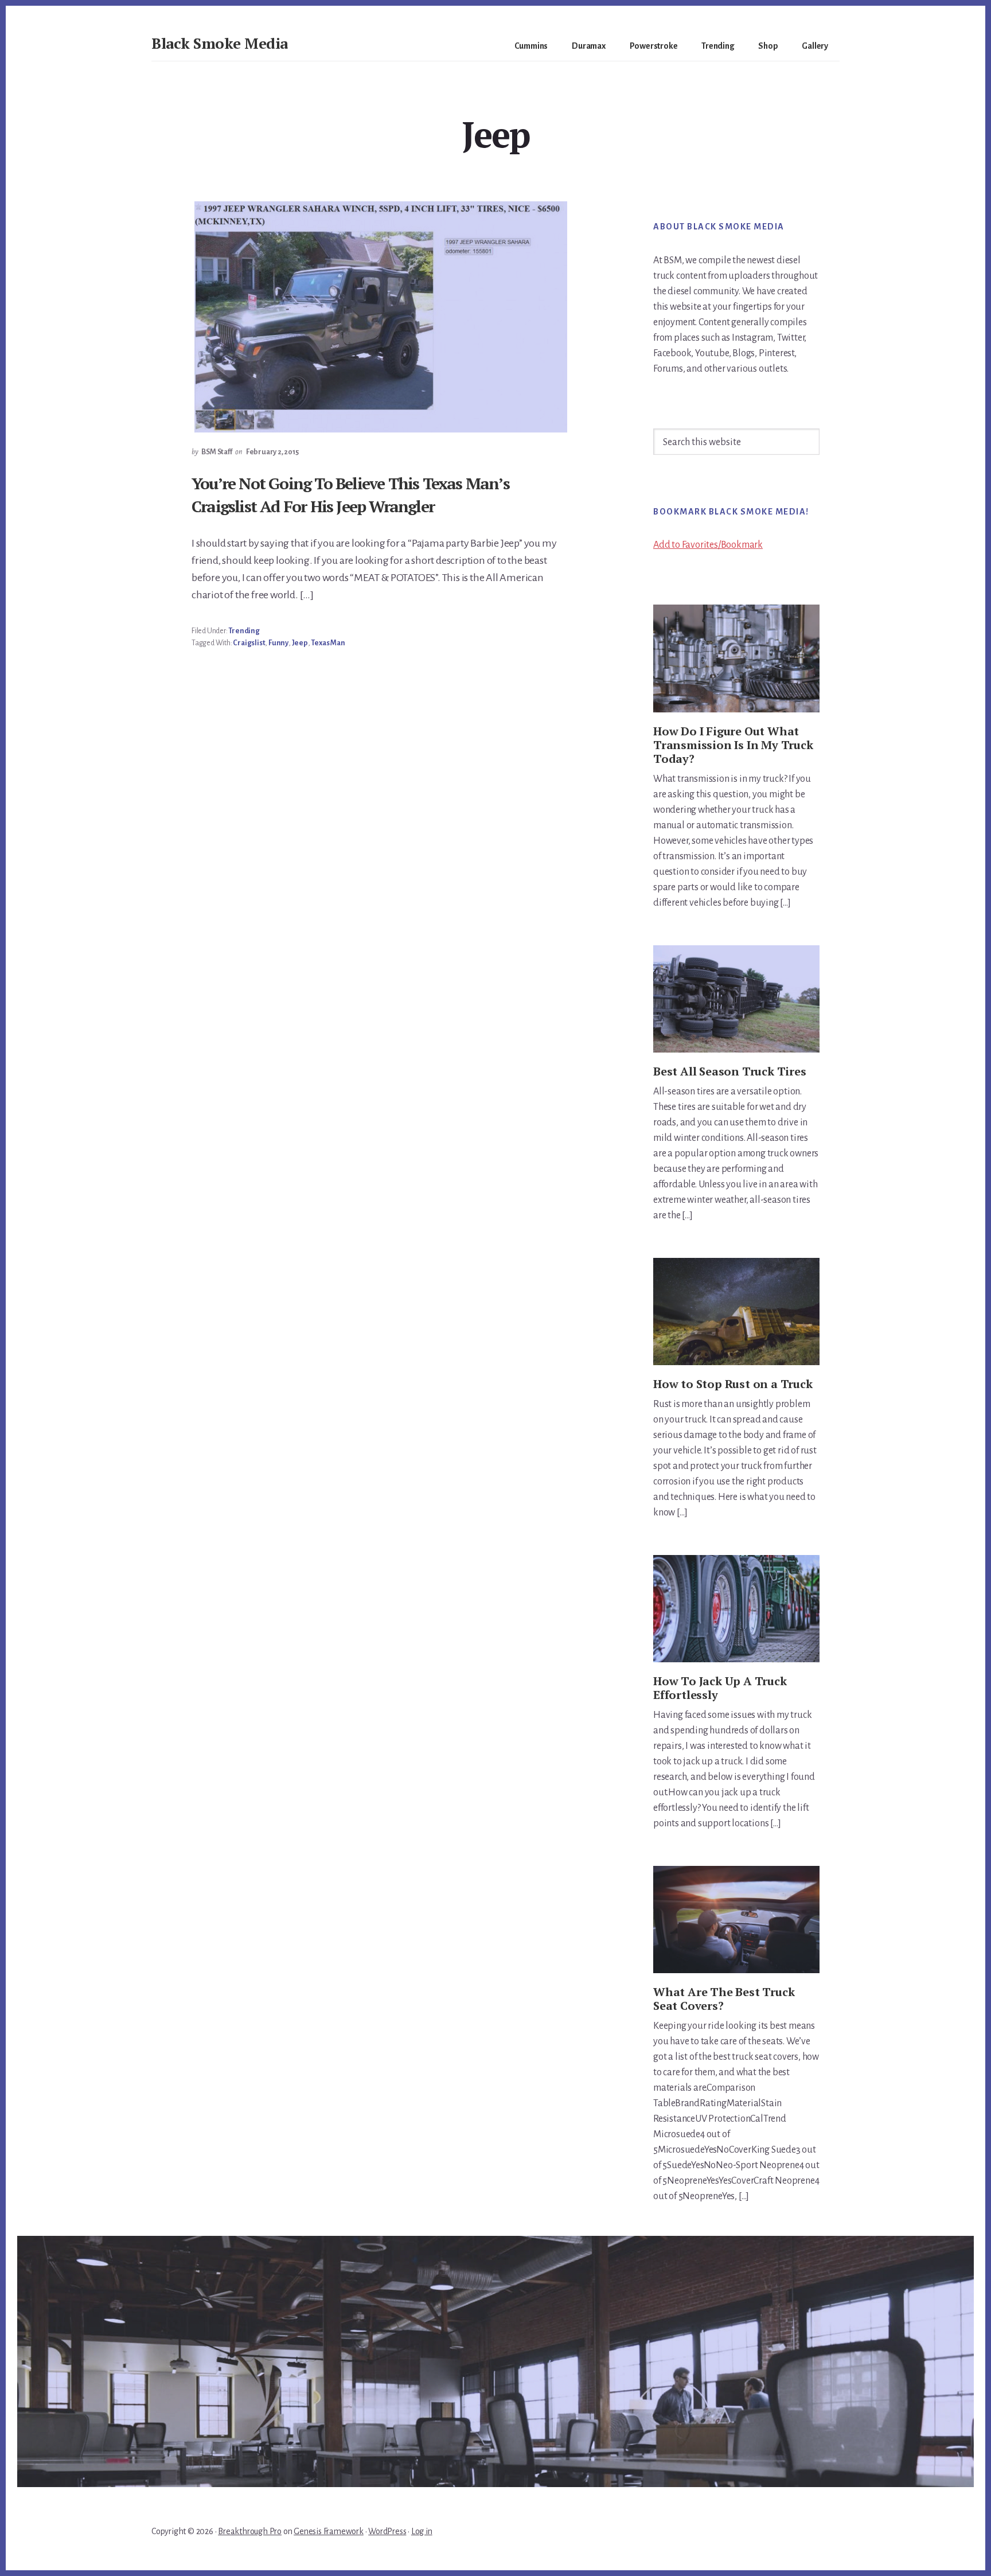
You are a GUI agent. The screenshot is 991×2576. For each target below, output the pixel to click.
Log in (422, 2531)
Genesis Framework (329, 2531)
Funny (278, 643)
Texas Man (328, 643)
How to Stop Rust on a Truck (733, 1384)
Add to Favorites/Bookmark (708, 545)
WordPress (387, 2531)
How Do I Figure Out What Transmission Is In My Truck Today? (733, 745)
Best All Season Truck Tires (730, 1071)
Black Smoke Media (220, 43)
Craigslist (249, 643)
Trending (244, 631)
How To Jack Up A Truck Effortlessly (720, 1688)
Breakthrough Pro (250, 2531)
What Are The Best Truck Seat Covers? (724, 1999)
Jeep (300, 643)
